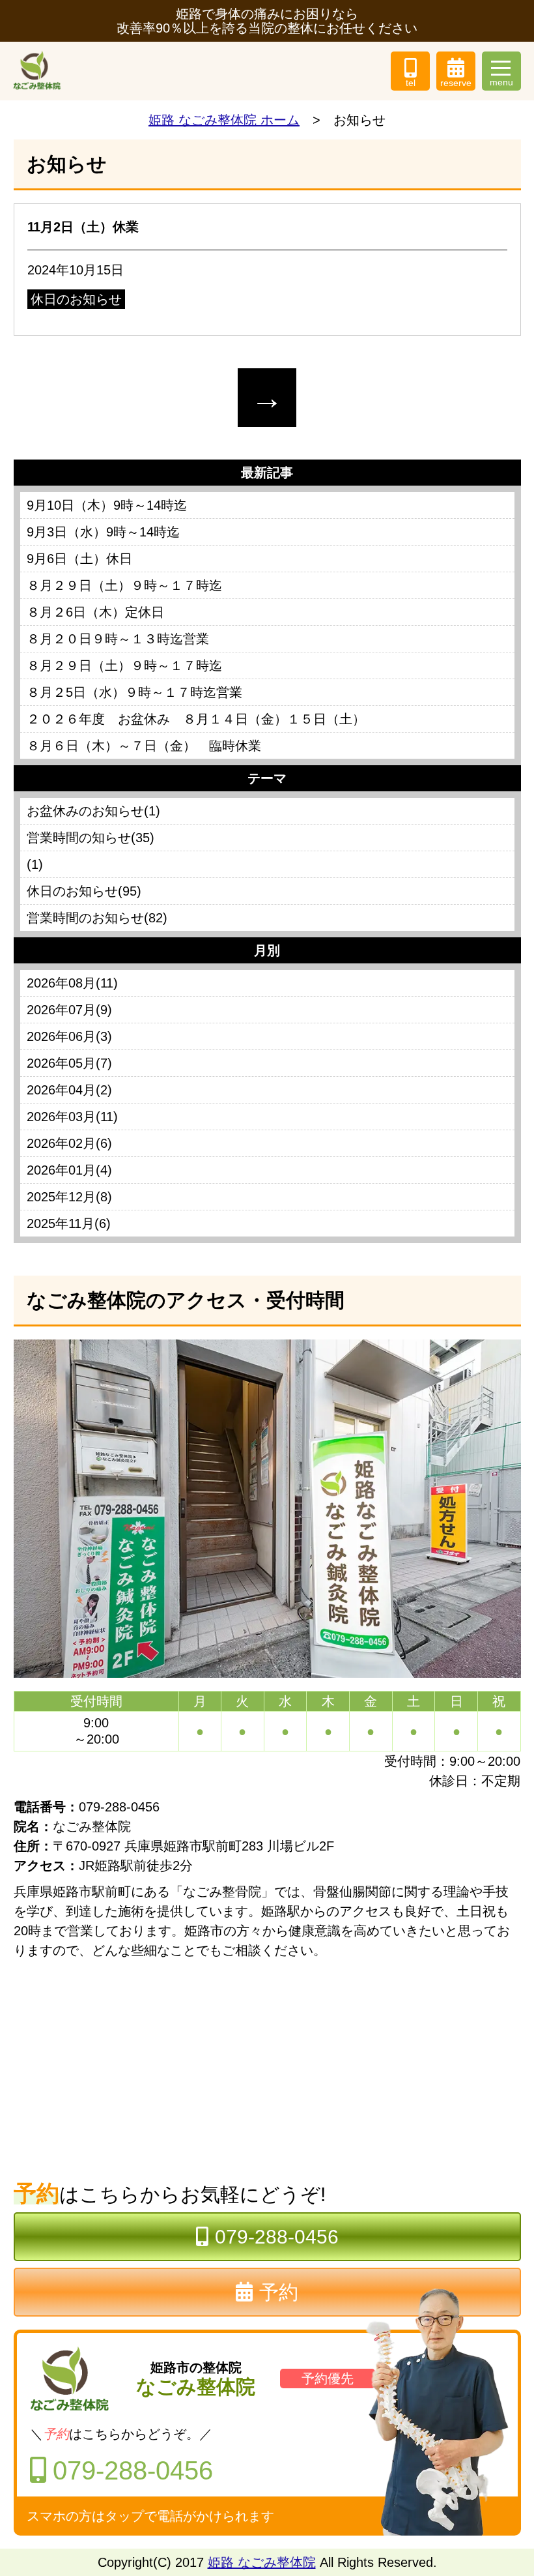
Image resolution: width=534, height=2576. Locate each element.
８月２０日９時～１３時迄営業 (118, 639)
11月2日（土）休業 (83, 227)
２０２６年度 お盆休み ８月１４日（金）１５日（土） (196, 719)
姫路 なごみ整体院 (262, 2562)
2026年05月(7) (69, 1063)
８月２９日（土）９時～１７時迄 (124, 585)
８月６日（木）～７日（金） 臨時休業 (144, 746)
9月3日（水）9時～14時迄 (103, 532)
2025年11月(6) (69, 1223)
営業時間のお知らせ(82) (97, 918)
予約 (279, 2292)
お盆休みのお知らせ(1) (93, 811)
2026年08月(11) (72, 983)
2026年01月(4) (69, 1170)
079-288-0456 (277, 2237)
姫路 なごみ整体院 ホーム (224, 120)
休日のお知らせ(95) (84, 891)
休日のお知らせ (76, 299)
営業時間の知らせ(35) (91, 838)
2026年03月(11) (72, 1117)
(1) (35, 864)
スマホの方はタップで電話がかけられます (150, 2516)
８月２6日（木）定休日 (95, 612)
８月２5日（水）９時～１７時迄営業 (134, 692)
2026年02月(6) (69, 1143)
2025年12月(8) (69, 1197)
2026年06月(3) (69, 1036)
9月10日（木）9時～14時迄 (107, 505)
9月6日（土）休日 (79, 559)
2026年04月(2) (69, 1090)
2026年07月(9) (69, 1010)
